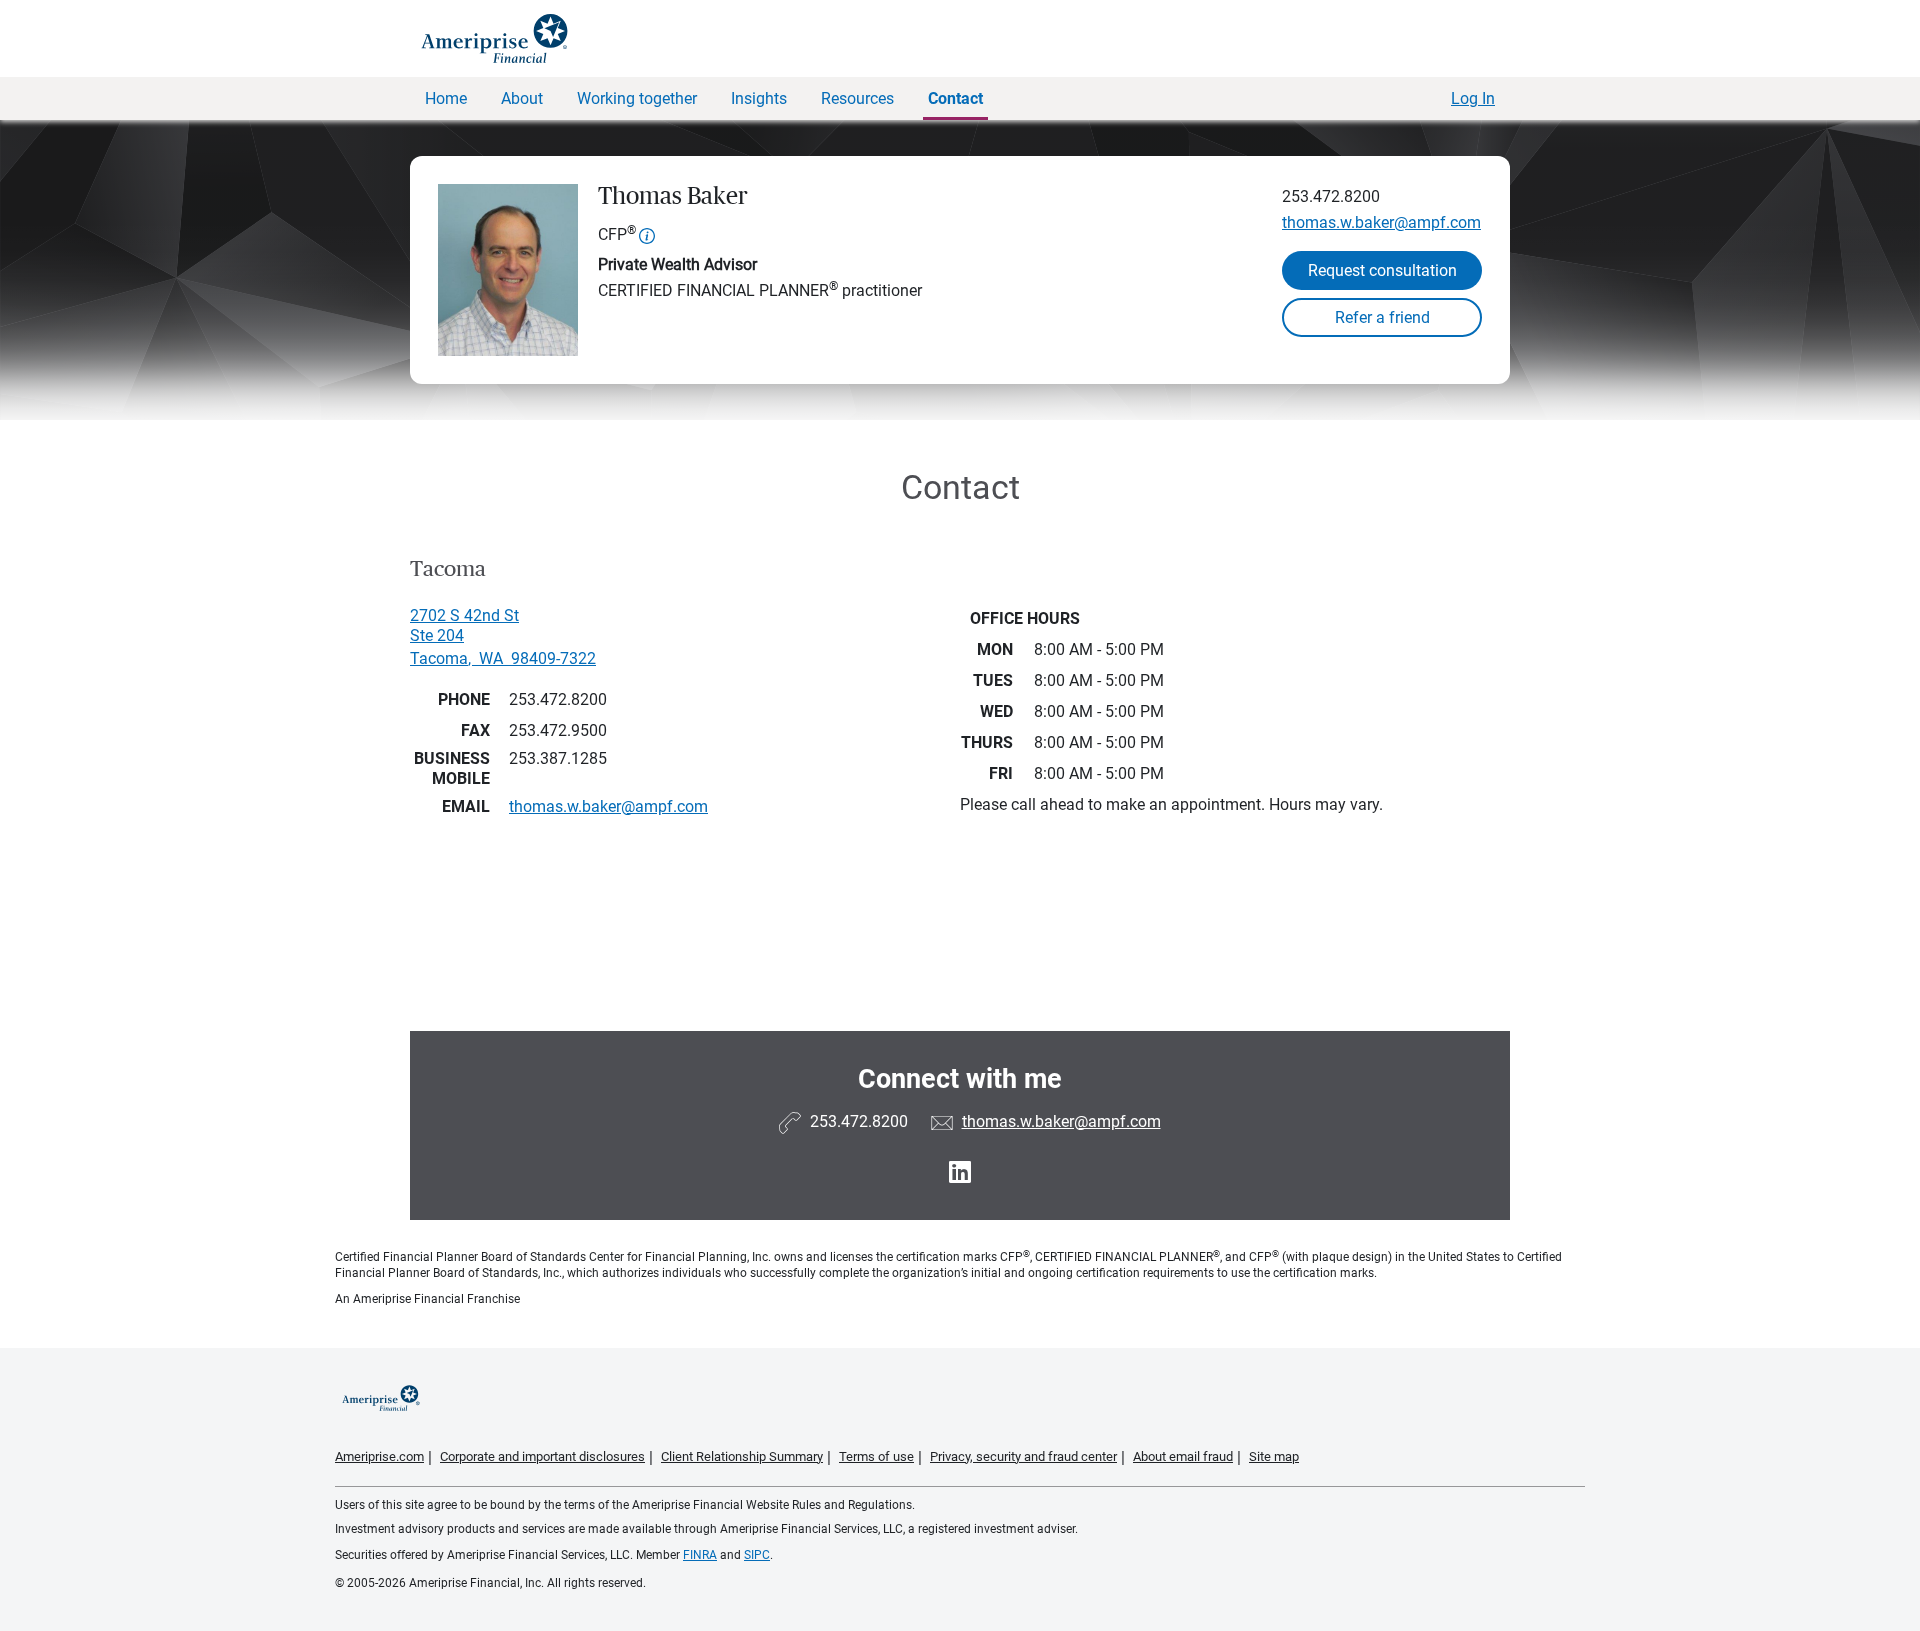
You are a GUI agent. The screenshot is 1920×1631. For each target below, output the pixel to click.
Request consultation (1382, 270)
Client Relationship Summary (742, 1456)
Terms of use (876, 1456)
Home (446, 98)
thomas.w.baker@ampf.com (1381, 222)
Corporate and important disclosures (542, 1456)
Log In (1473, 98)
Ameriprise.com (379, 1456)
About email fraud (1183, 1456)
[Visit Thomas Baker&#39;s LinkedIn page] (960, 1172)
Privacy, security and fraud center (1023, 1456)
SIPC (757, 1555)
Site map (1274, 1456)
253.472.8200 (1331, 196)
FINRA (700, 1555)
